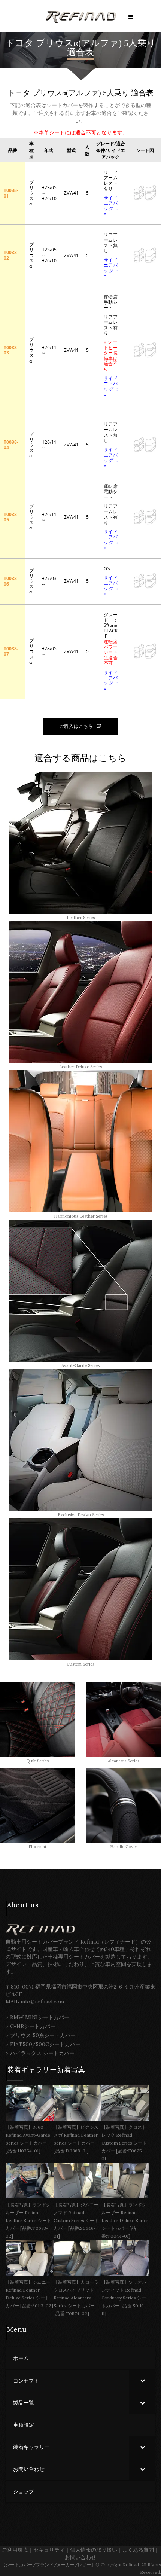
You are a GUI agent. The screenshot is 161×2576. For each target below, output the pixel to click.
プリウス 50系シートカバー (43, 2035)
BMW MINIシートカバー (40, 2017)
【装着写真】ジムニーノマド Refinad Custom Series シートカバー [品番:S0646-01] (76, 2220)
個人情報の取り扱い (94, 2550)
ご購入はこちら (76, 726)
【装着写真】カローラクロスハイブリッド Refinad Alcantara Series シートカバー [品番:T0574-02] (76, 2298)
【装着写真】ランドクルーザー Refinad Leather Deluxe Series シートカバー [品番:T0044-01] (125, 2220)
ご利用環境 (15, 2550)
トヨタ (20, 43)
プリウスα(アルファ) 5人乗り (96, 43)
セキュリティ (49, 2550)
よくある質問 (138, 2550)
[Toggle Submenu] (142, 2381)
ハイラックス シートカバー (42, 2053)
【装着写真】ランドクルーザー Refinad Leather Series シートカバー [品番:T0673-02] (28, 2220)
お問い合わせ (80, 2557)
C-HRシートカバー (33, 2026)
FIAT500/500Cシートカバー (45, 2044)
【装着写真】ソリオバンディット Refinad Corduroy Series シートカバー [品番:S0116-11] (124, 2298)
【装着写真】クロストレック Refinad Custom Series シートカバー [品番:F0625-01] (124, 2143)
